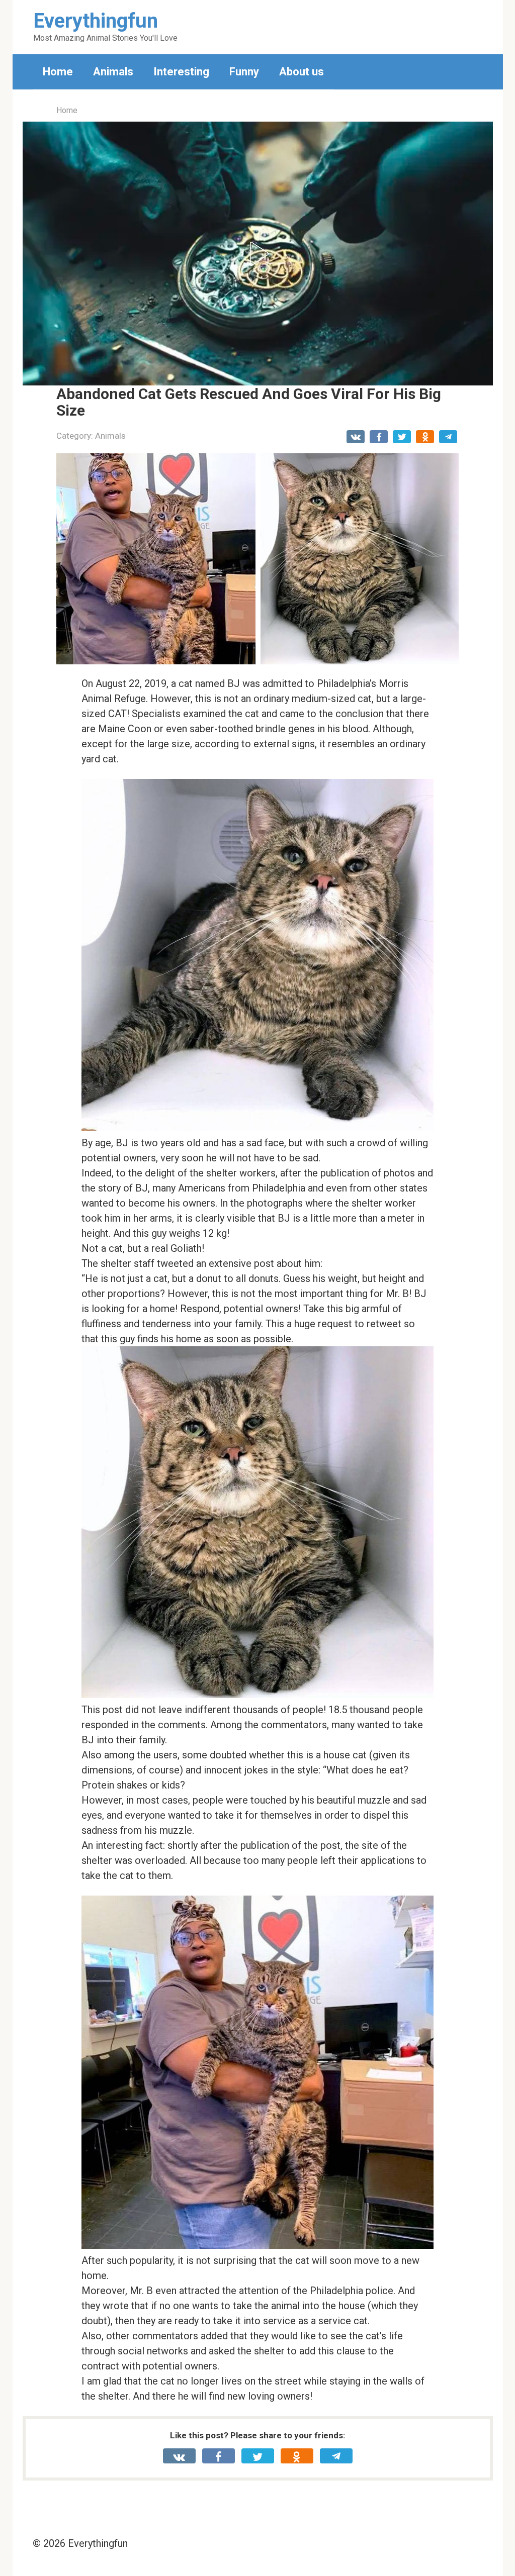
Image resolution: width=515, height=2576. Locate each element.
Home (58, 72)
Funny (244, 72)
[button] (257, 254)
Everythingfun (96, 21)
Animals (113, 72)
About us (302, 72)
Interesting (181, 72)
